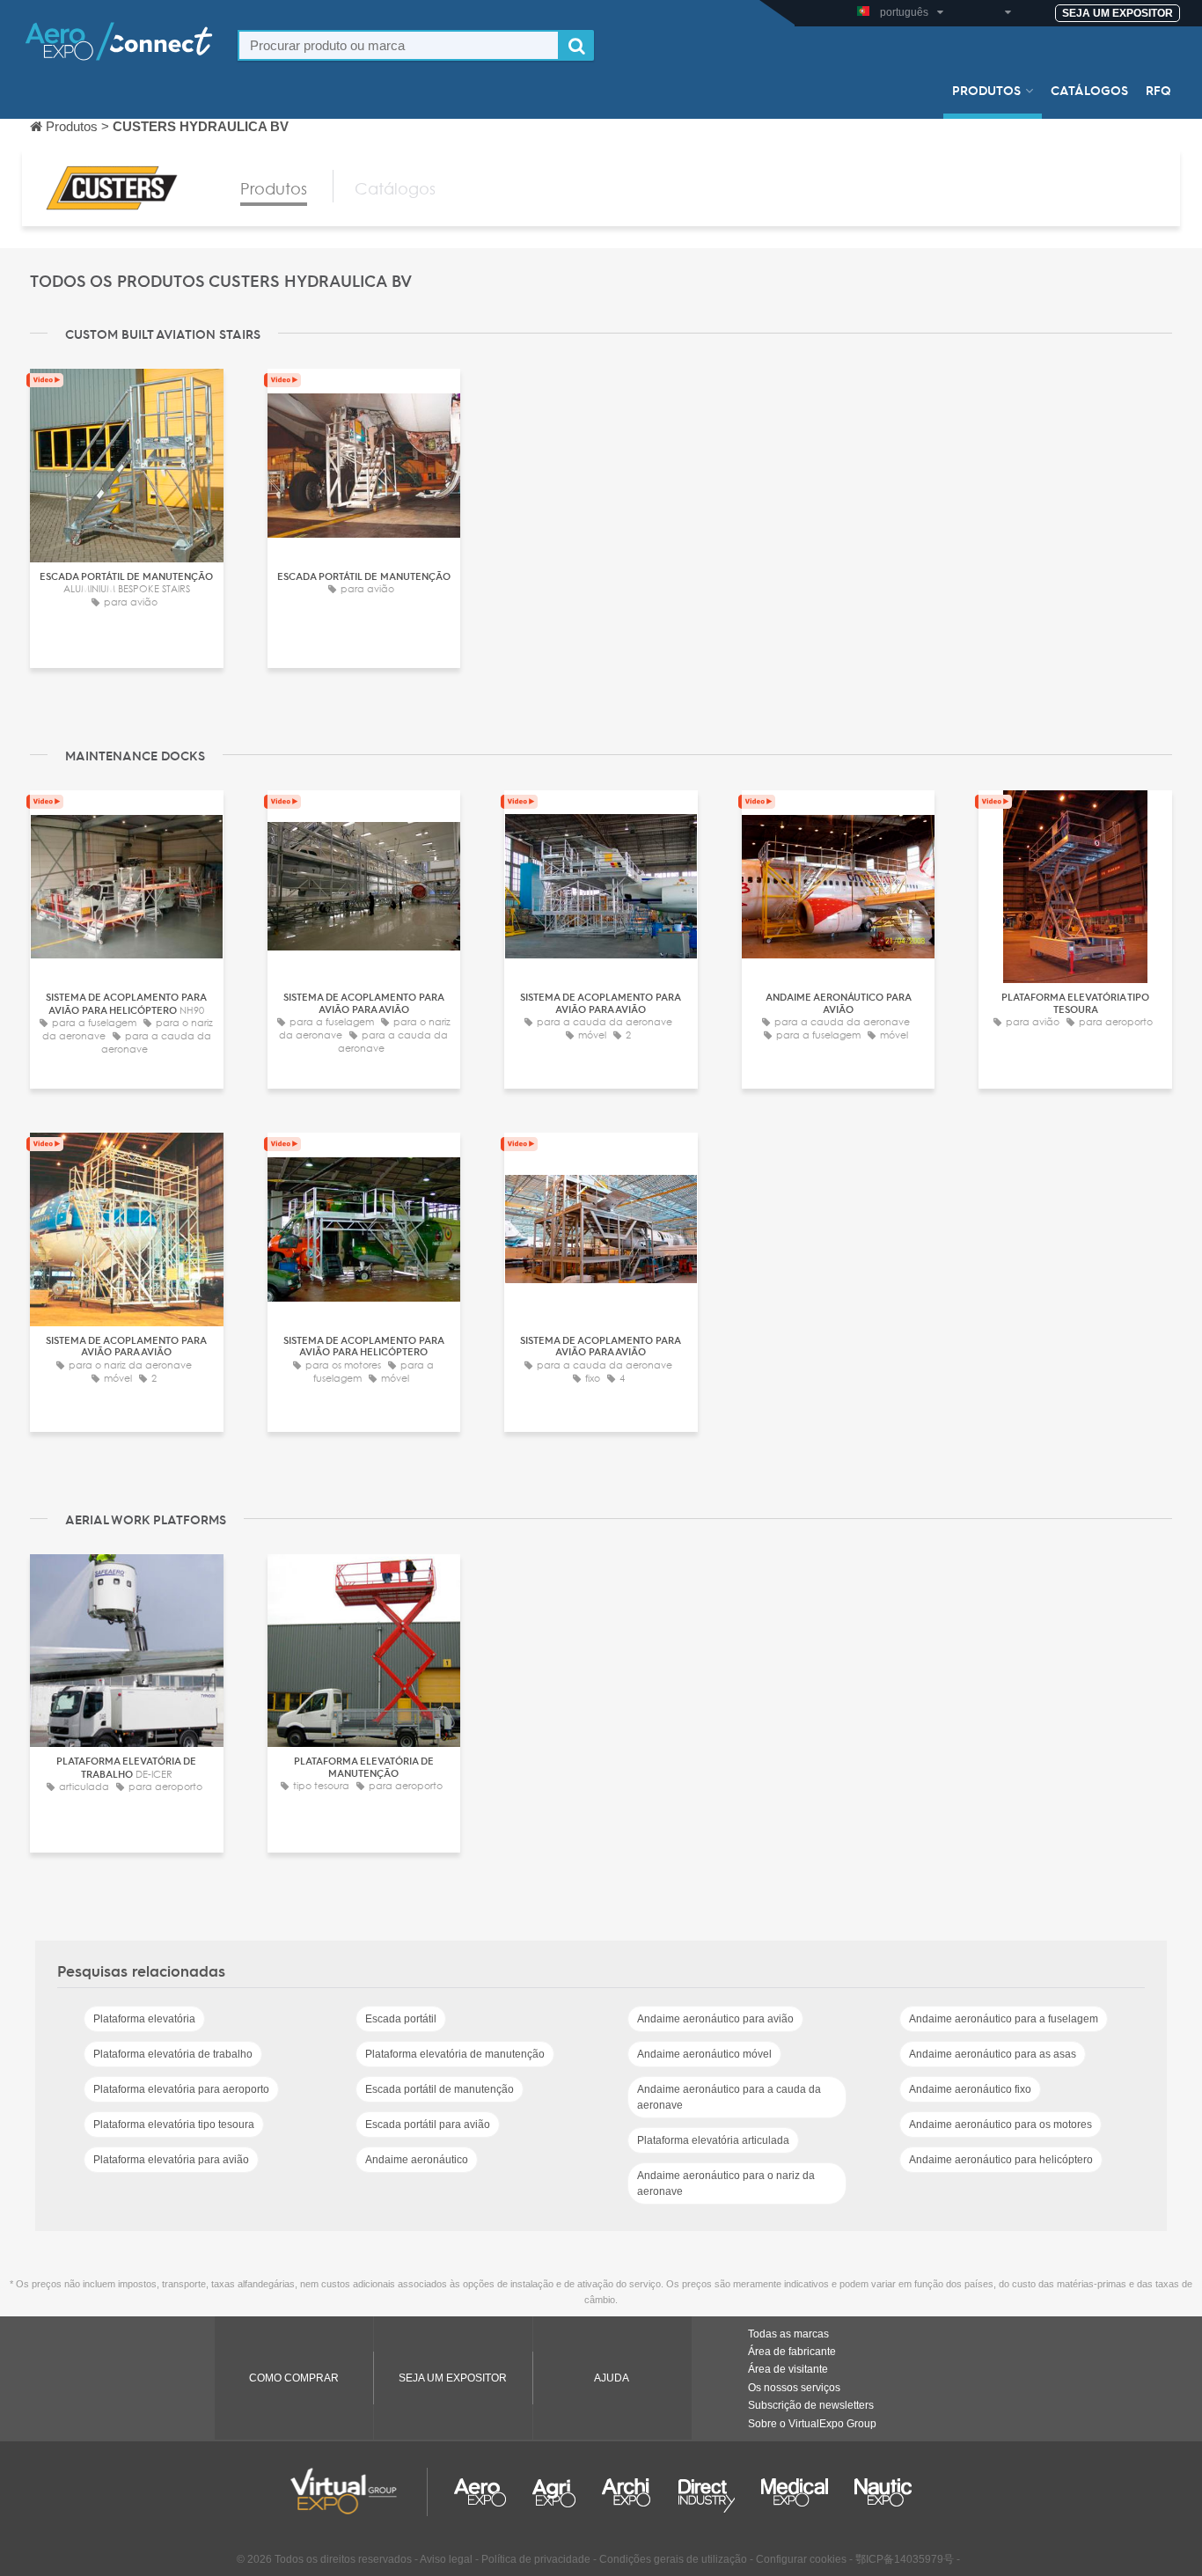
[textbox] (399, 45)
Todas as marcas (788, 2334)
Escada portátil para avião (428, 2125)
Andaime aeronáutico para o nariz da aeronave (726, 2183)
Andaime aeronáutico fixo (970, 2089)
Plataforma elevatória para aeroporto (181, 2089)
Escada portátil (401, 2019)
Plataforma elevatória (144, 2019)
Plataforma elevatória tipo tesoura (174, 2125)
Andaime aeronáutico (417, 2160)
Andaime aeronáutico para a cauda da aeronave (729, 2097)
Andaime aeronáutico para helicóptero (1001, 2160)
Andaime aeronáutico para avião (715, 2019)
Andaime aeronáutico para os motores (1000, 2125)
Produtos (986, 90)
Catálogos (1089, 90)
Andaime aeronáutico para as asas (993, 2054)
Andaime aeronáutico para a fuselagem (1004, 2019)
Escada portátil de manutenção (440, 2089)
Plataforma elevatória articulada (713, 2140)
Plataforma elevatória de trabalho (173, 2054)
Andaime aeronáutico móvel (704, 2054)
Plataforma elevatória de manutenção (455, 2054)
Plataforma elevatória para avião (171, 2160)
